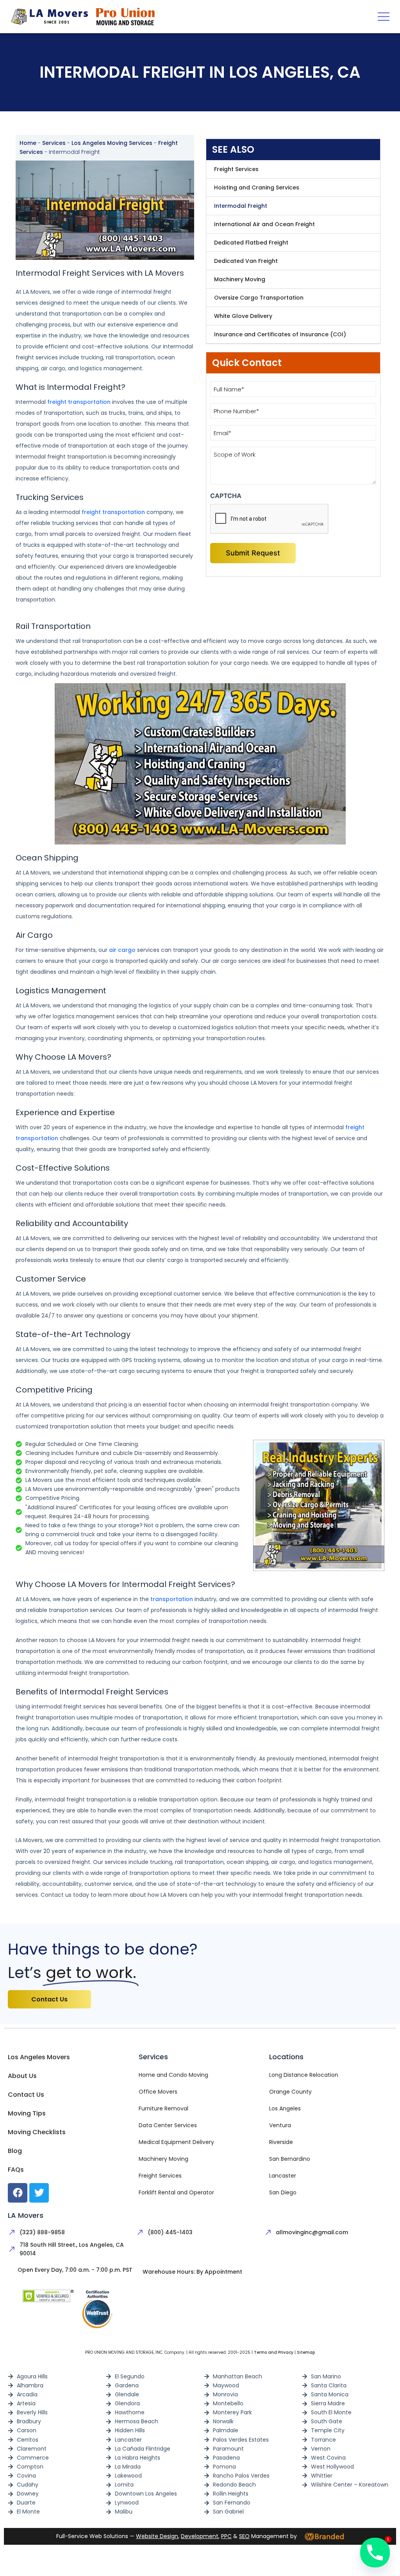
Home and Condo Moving (173, 2075)
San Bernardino (290, 2159)
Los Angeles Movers (39, 2057)
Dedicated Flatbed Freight (251, 243)
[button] (383, 17)
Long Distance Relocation (304, 2075)
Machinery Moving (240, 279)
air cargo (122, 950)
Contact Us (26, 2095)
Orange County (290, 2092)
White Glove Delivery (243, 316)
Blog (15, 2151)
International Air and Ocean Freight (264, 224)
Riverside (281, 2142)
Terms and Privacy (274, 2352)
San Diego (283, 2192)
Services (54, 143)
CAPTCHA (226, 496)
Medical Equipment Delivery (176, 2142)
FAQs (16, 2170)
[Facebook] (18, 2193)
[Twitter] (39, 2193)
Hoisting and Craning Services (257, 187)
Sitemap (306, 2352)
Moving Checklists (37, 2132)
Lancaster (283, 2176)
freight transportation (79, 402)
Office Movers (158, 2092)
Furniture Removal (163, 2108)
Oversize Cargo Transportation (259, 298)
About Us (22, 2076)
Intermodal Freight (241, 206)
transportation (172, 1599)
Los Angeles (285, 2108)
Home (28, 143)
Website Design (157, 2536)
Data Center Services (168, 2125)
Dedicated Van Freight (246, 261)
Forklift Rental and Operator (176, 2192)
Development (200, 2536)
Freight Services (236, 169)
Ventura (280, 2125)
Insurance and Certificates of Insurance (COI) (280, 334)
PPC (226, 2536)
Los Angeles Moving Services (112, 143)
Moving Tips (27, 2113)
